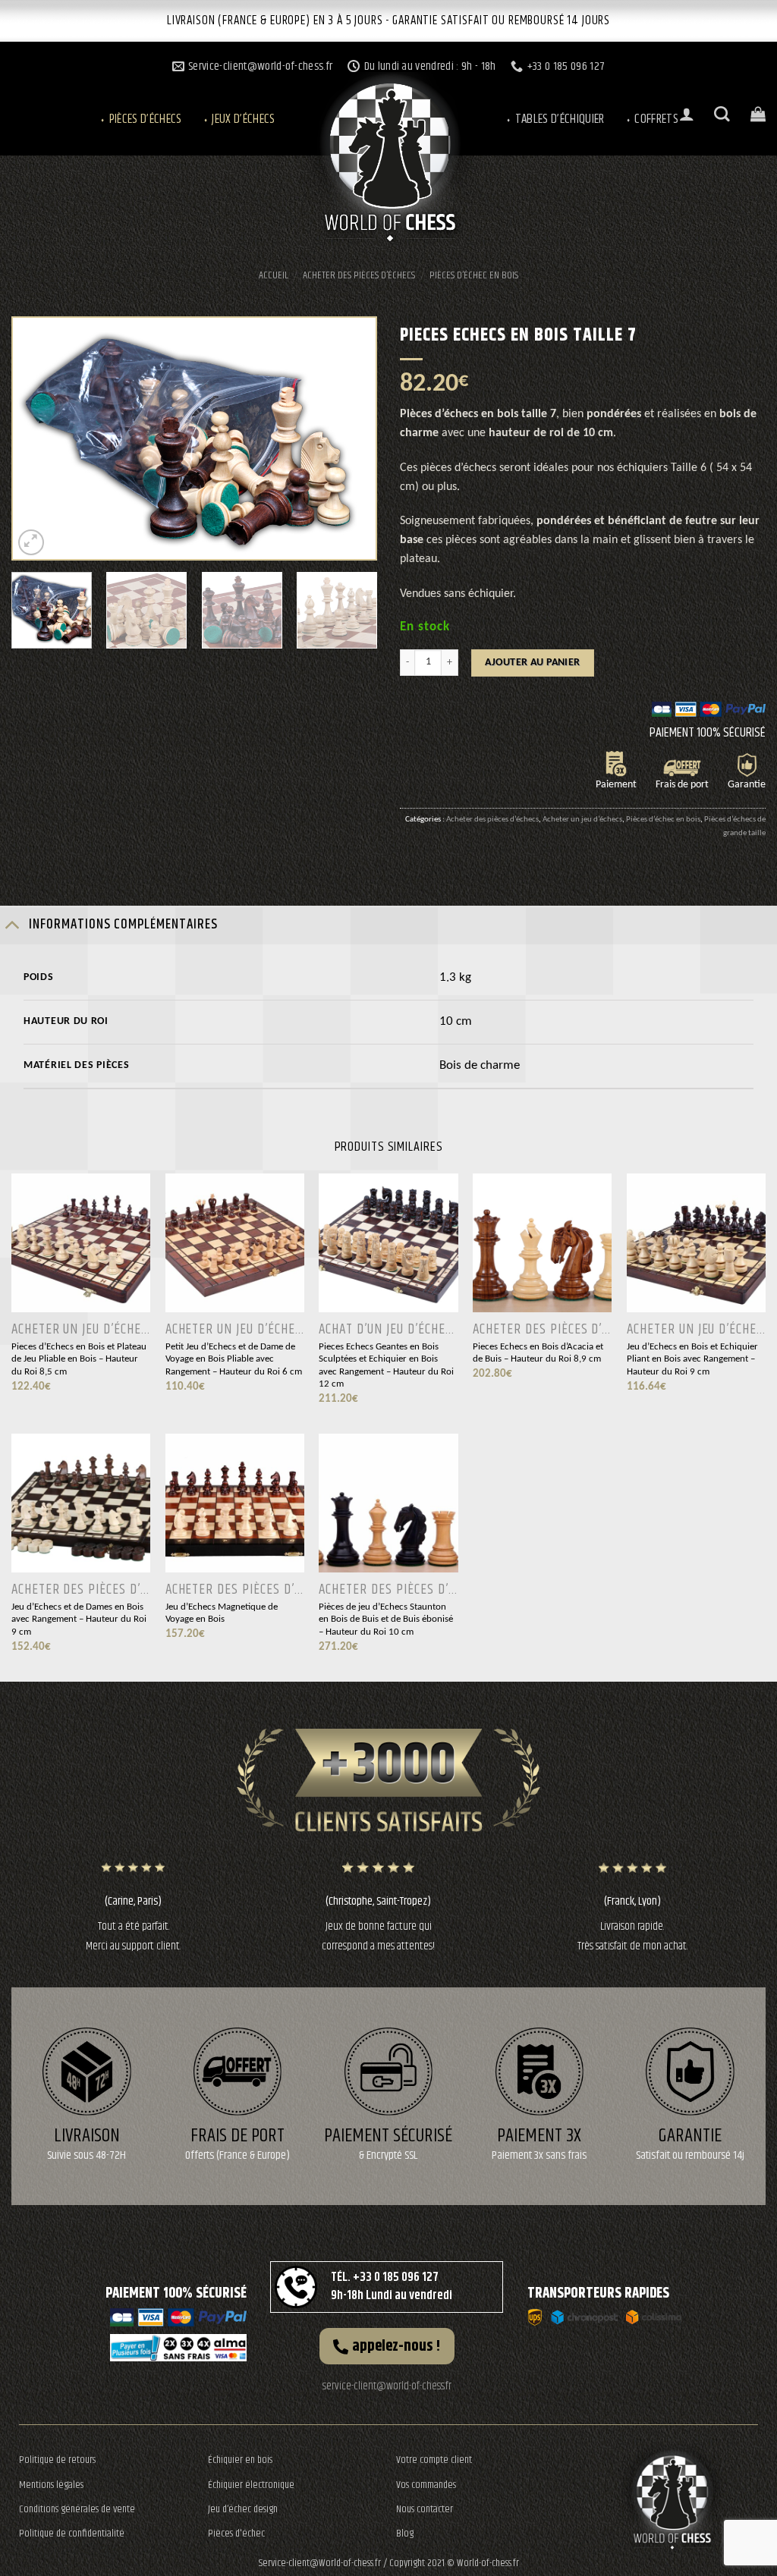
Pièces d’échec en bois (474, 275)
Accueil (274, 275)
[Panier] (758, 114)
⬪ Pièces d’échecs (140, 119)
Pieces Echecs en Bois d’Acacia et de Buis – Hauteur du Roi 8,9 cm (538, 1353)
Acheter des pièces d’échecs (359, 275)
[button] (387, 2346)
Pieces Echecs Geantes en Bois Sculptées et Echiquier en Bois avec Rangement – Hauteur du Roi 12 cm (386, 1366)
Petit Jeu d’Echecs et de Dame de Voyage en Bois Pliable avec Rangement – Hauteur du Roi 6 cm (234, 1359)
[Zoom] (31, 543)
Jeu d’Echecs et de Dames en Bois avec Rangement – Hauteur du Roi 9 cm (79, 1619)
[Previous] (39, 438)
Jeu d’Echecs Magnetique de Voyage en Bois (222, 1613)
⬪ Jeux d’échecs (239, 119)
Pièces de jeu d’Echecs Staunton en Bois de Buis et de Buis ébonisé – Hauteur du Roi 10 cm (386, 1619)
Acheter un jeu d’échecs (582, 819)
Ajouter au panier (532, 663)
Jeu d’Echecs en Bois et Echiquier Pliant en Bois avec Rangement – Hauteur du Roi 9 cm (692, 1359)
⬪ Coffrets (651, 119)
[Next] (349, 438)
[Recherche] (722, 114)
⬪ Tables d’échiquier (555, 119)
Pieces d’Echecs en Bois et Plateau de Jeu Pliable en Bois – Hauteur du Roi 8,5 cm (79, 1359)
